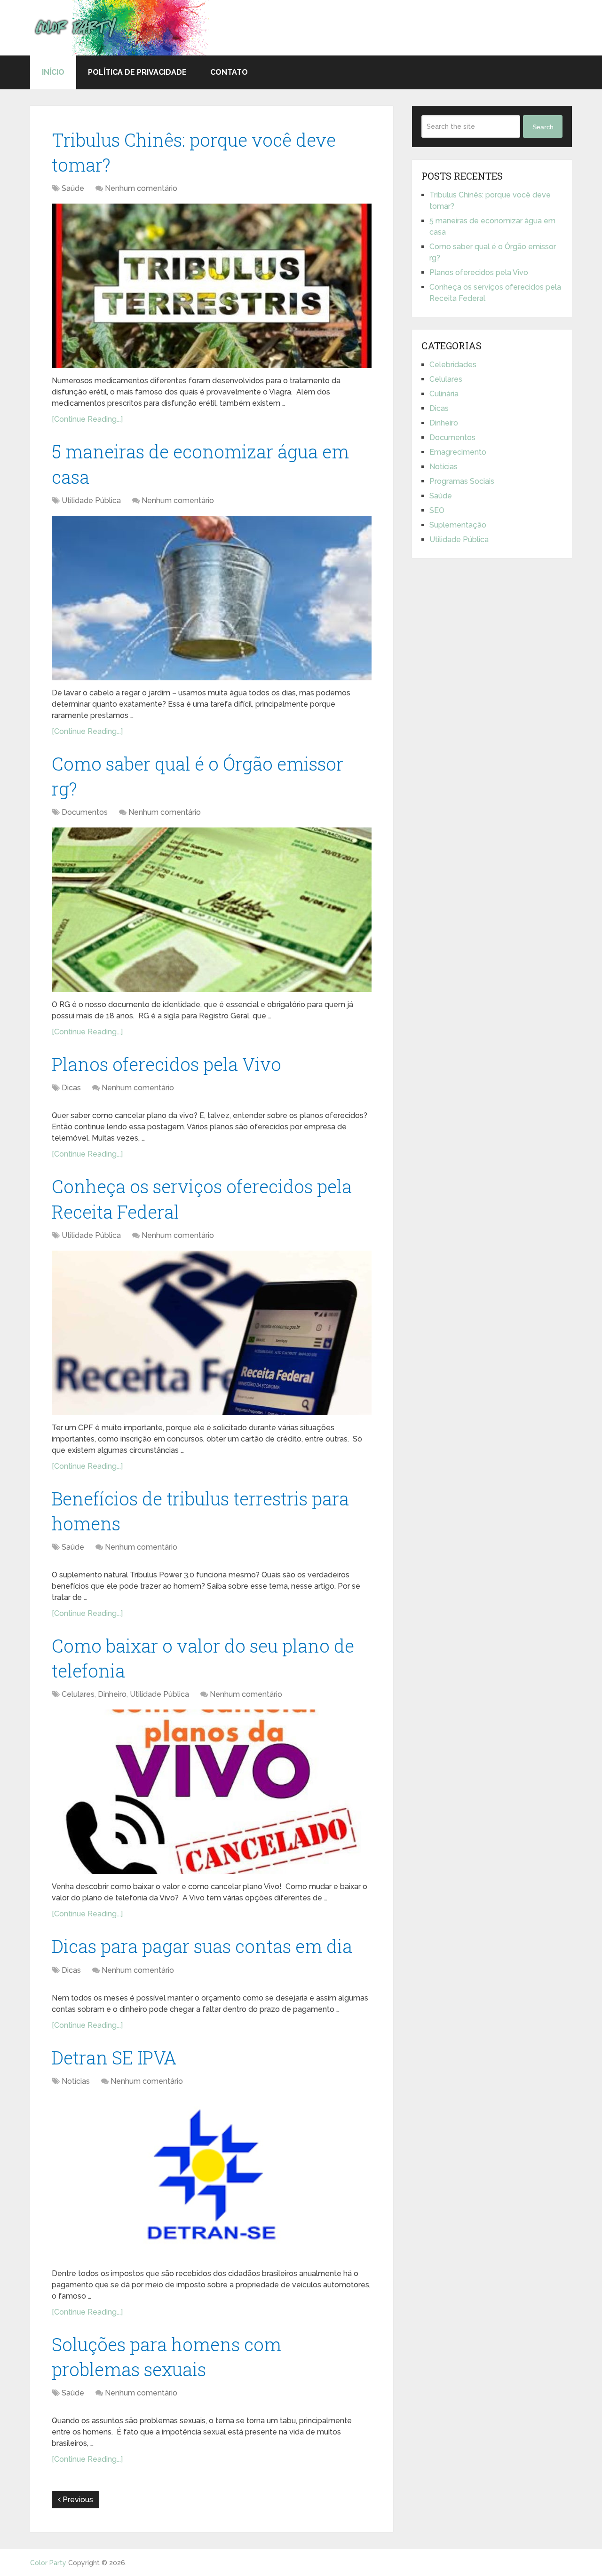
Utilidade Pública (91, 500)
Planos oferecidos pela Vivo (166, 1064)
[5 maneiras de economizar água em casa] (212, 598)
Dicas (71, 1088)
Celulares (78, 1694)
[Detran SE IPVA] (212, 2179)
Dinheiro (112, 1694)
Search (543, 127)
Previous (77, 2500)
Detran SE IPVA (114, 2057)
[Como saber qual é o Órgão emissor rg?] (212, 910)
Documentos (85, 812)
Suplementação (458, 525)
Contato (229, 72)
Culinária (444, 394)
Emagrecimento (458, 452)
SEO (437, 510)
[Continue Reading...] (87, 419)
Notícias (76, 2081)
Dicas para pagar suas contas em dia (202, 1946)
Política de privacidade (137, 72)
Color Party (48, 2563)
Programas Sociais (462, 481)
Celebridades (453, 365)
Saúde (73, 188)
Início (53, 72)
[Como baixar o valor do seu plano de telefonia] (212, 1792)
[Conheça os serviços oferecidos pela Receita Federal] (212, 1333)
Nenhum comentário (141, 188)
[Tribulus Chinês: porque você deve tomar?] (212, 286)
